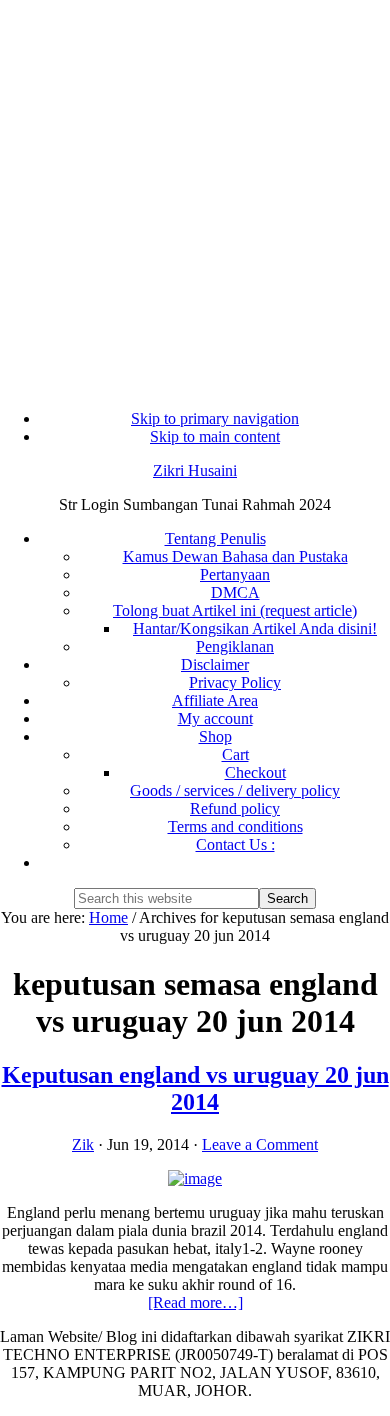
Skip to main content (215, 436)
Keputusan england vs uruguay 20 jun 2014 (195, 1088)
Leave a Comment (260, 1144)
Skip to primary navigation (215, 418)
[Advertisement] (195, 195)
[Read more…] (195, 1302)
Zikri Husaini (195, 470)
